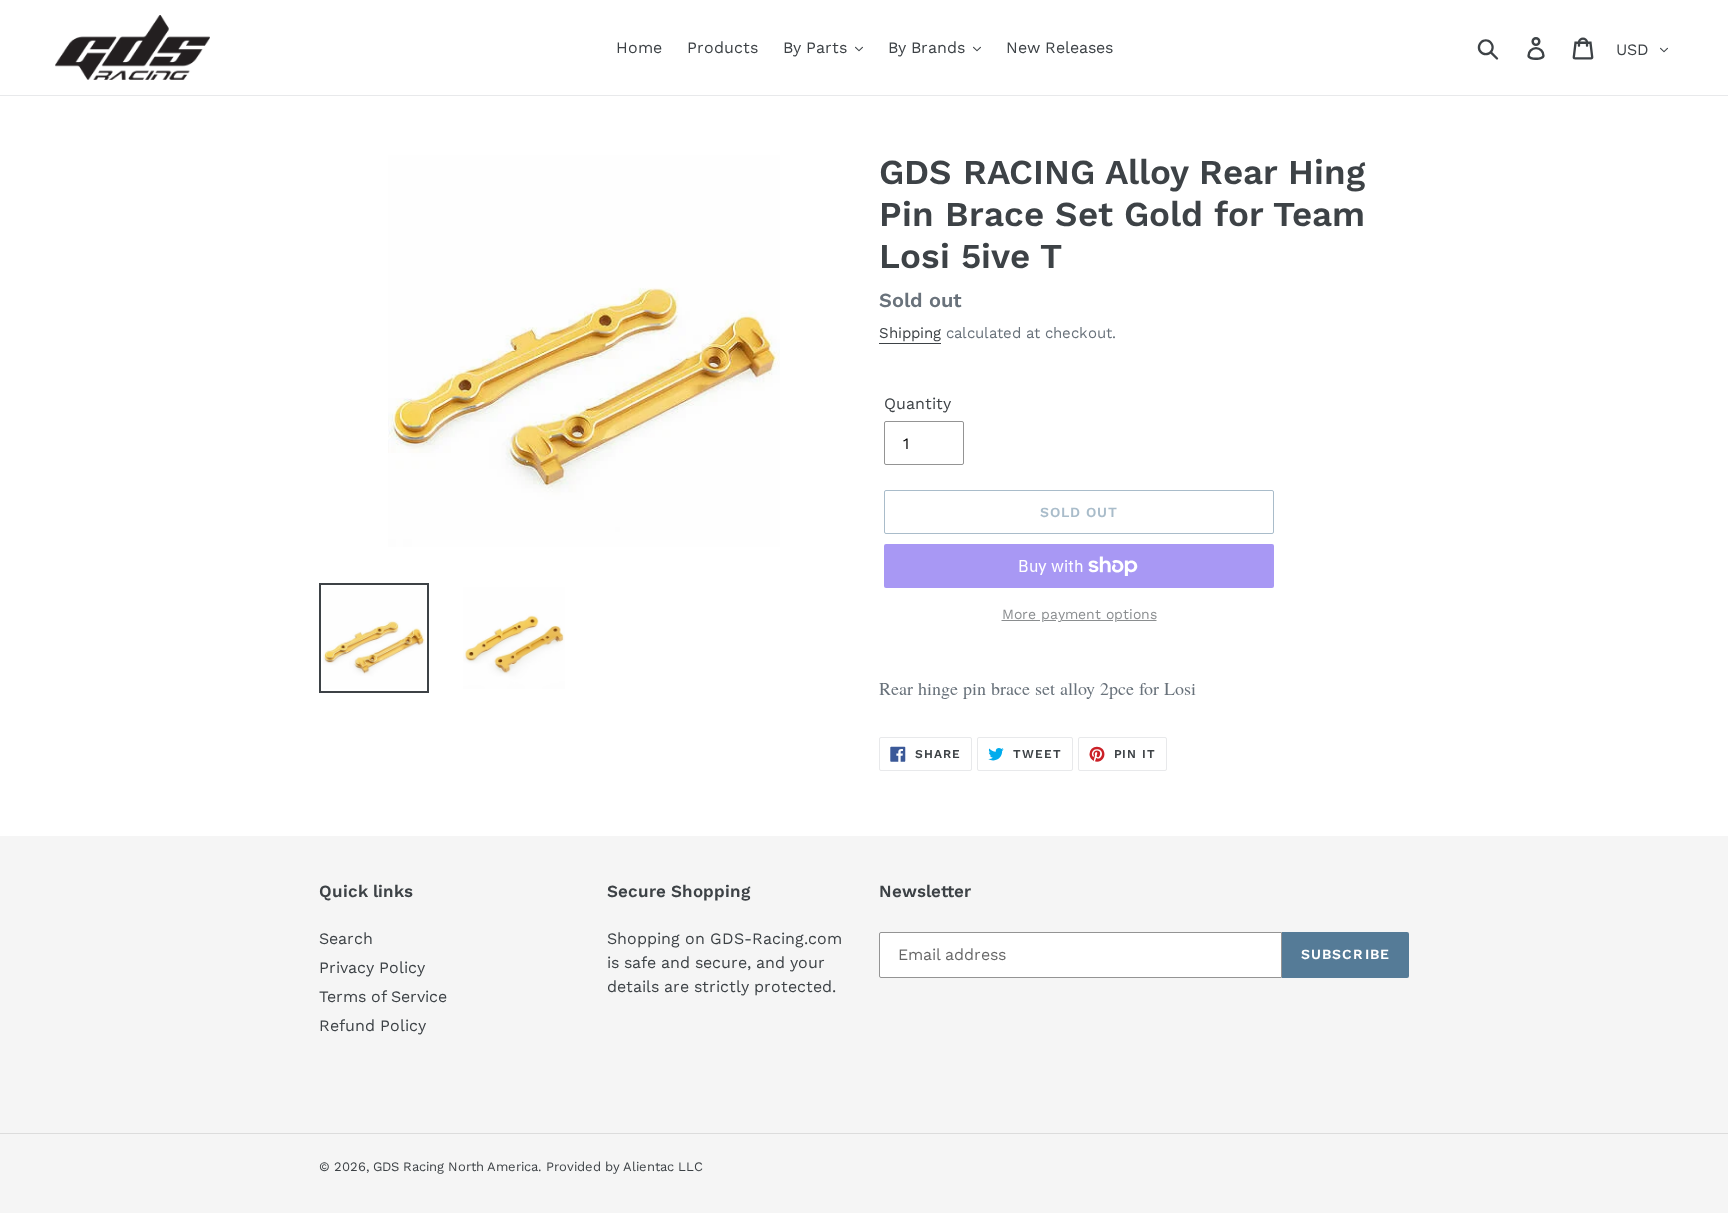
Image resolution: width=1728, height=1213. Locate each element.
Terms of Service (383, 996)
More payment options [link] (1079, 614)
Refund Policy (372, 1025)
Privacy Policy (372, 967)
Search (346, 938)
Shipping (910, 333)
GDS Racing (408, 1166)
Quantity (917, 403)
